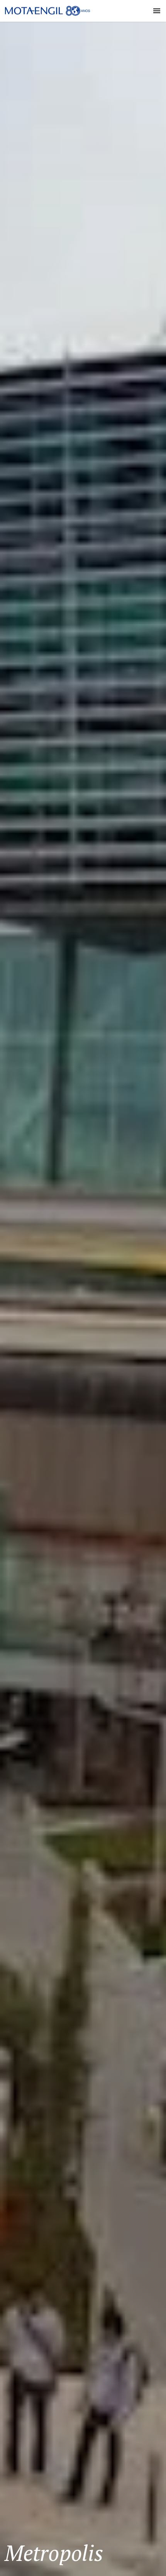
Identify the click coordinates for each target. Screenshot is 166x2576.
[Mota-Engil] (47, 11)
